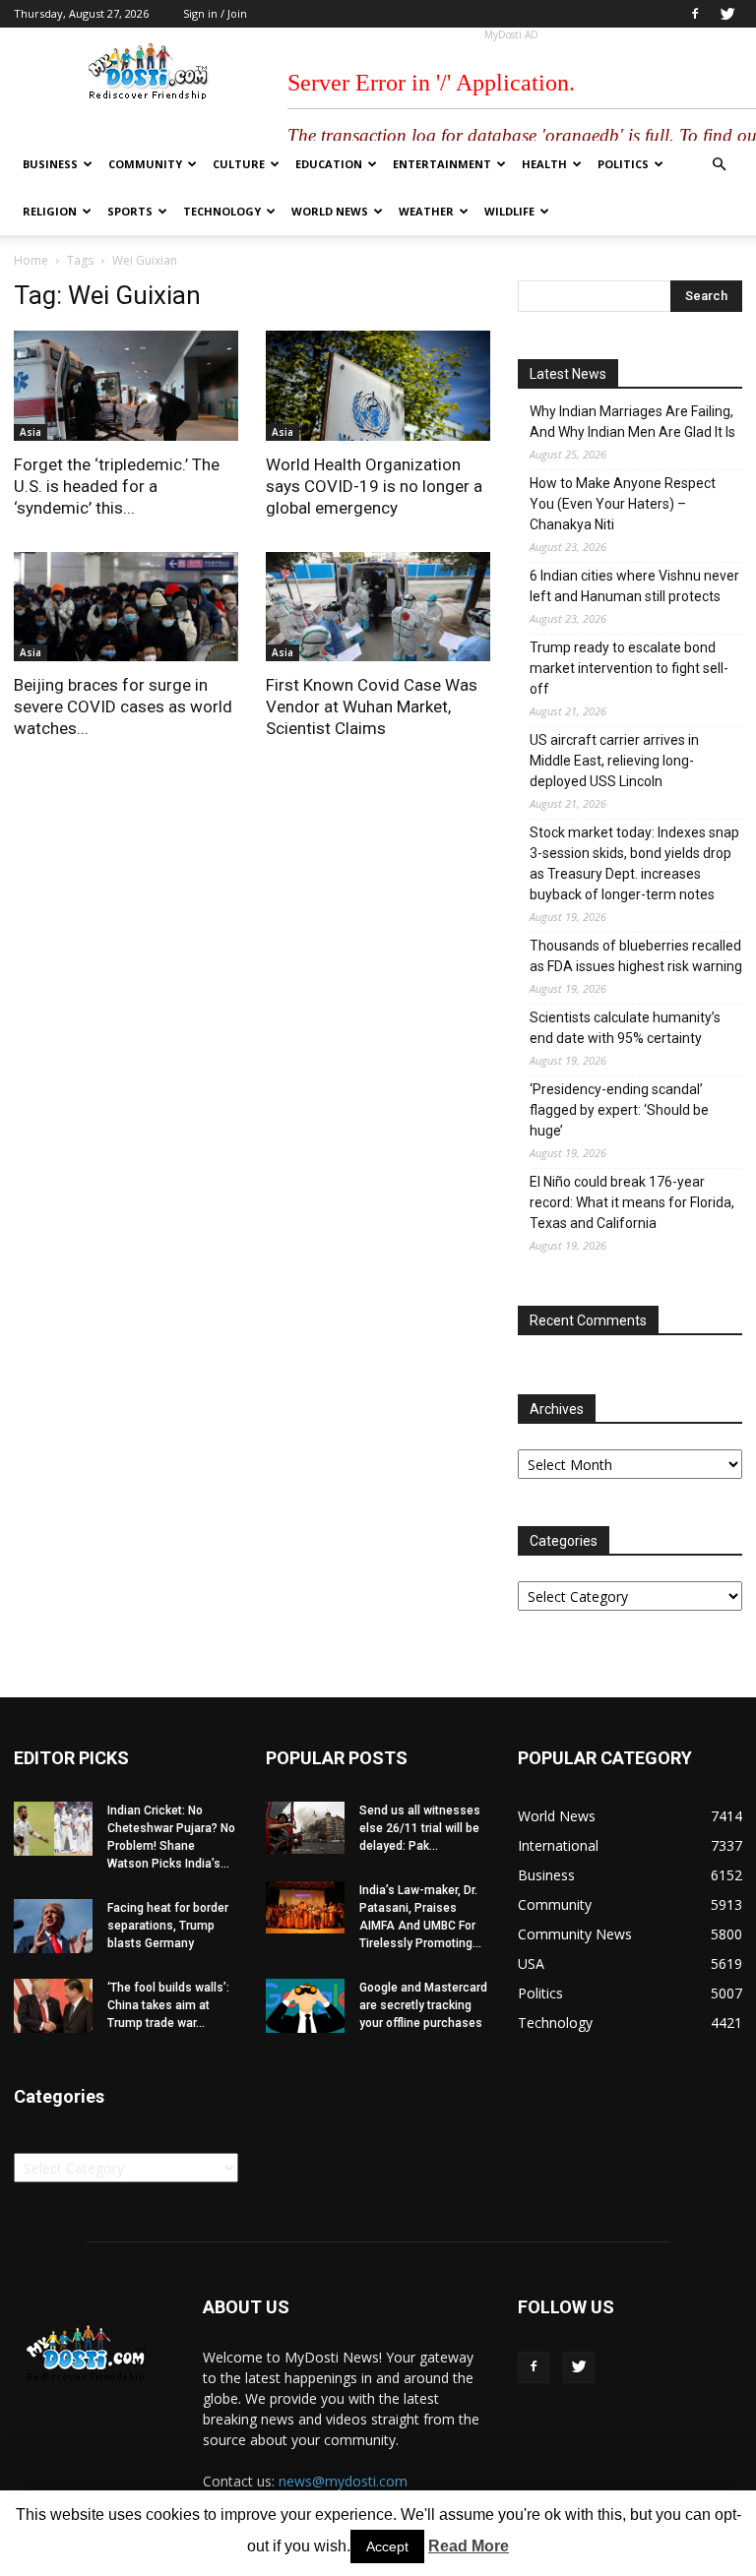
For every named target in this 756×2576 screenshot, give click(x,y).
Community (145, 164)
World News (330, 211)
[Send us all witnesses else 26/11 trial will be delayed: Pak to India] (305, 1828)
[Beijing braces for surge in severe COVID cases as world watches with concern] (126, 607)
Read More (469, 2546)
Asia (31, 432)
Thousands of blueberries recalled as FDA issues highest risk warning (636, 956)
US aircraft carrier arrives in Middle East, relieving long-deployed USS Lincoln (614, 761)
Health (544, 164)
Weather (426, 211)
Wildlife (509, 211)
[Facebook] (695, 14)
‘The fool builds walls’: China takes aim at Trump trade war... (168, 2005)
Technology (222, 211)
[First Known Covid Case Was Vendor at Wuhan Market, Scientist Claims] (378, 607)
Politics (623, 164)
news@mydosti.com (343, 2481)
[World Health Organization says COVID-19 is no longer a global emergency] (378, 386)
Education (329, 164)
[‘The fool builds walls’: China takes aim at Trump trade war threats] (53, 2006)
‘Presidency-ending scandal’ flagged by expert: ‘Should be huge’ (619, 1110)
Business (50, 164)
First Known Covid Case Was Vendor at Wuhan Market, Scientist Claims (372, 706)
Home (31, 260)
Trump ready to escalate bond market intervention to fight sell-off (629, 668)
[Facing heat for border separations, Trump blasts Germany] (53, 1926)
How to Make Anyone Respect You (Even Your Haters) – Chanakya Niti (623, 504)
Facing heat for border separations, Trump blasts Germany (168, 1926)
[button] (719, 165)
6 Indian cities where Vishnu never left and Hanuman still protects (634, 586)
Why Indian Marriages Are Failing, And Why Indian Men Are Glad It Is (632, 422)
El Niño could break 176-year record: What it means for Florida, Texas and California (632, 1202)
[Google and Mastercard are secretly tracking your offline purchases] (305, 2006)
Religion (50, 211)
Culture (239, 164)
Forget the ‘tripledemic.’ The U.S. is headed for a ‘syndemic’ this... (117, 486)
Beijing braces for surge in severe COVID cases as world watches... (123, 706)
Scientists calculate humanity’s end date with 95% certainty (625, 1028)
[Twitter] (727, 14)
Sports (130, 211)
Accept (387, 2546)
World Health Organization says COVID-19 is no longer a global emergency (374, 486)
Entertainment (442, 164)
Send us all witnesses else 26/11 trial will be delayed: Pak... (420, 1828)
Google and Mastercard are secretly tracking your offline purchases (423, 2005)
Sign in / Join (215, 13)
